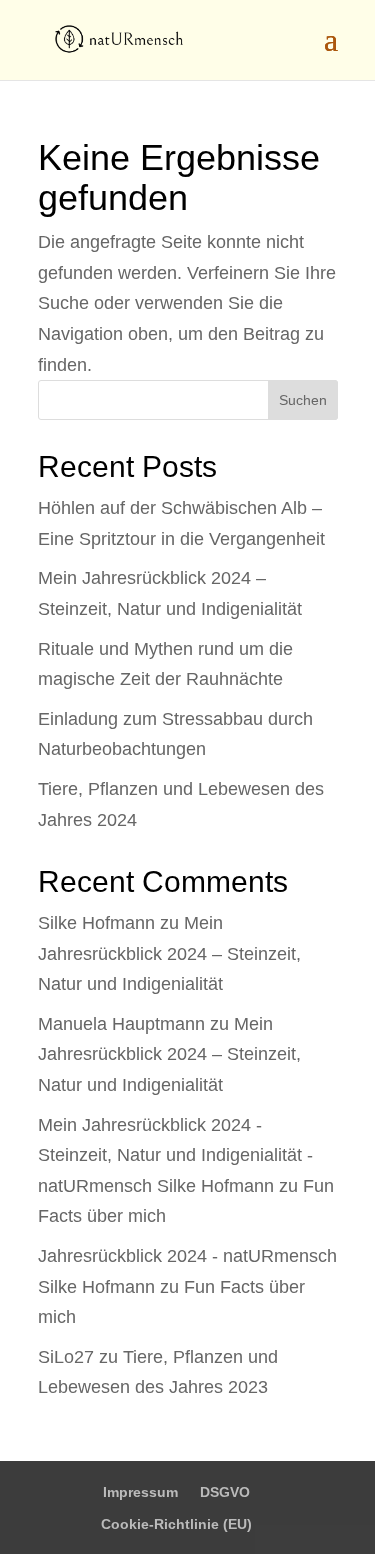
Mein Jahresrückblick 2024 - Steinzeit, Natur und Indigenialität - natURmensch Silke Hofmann (175, 1155)
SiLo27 (66, 1357)
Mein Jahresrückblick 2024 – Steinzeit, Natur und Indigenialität (169, 953)
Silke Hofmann (96, 923)
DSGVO (225, 1492)
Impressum (140, 1492)
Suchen (303, 400)
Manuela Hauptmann (121, 1024)
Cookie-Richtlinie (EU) (176, 1524)
